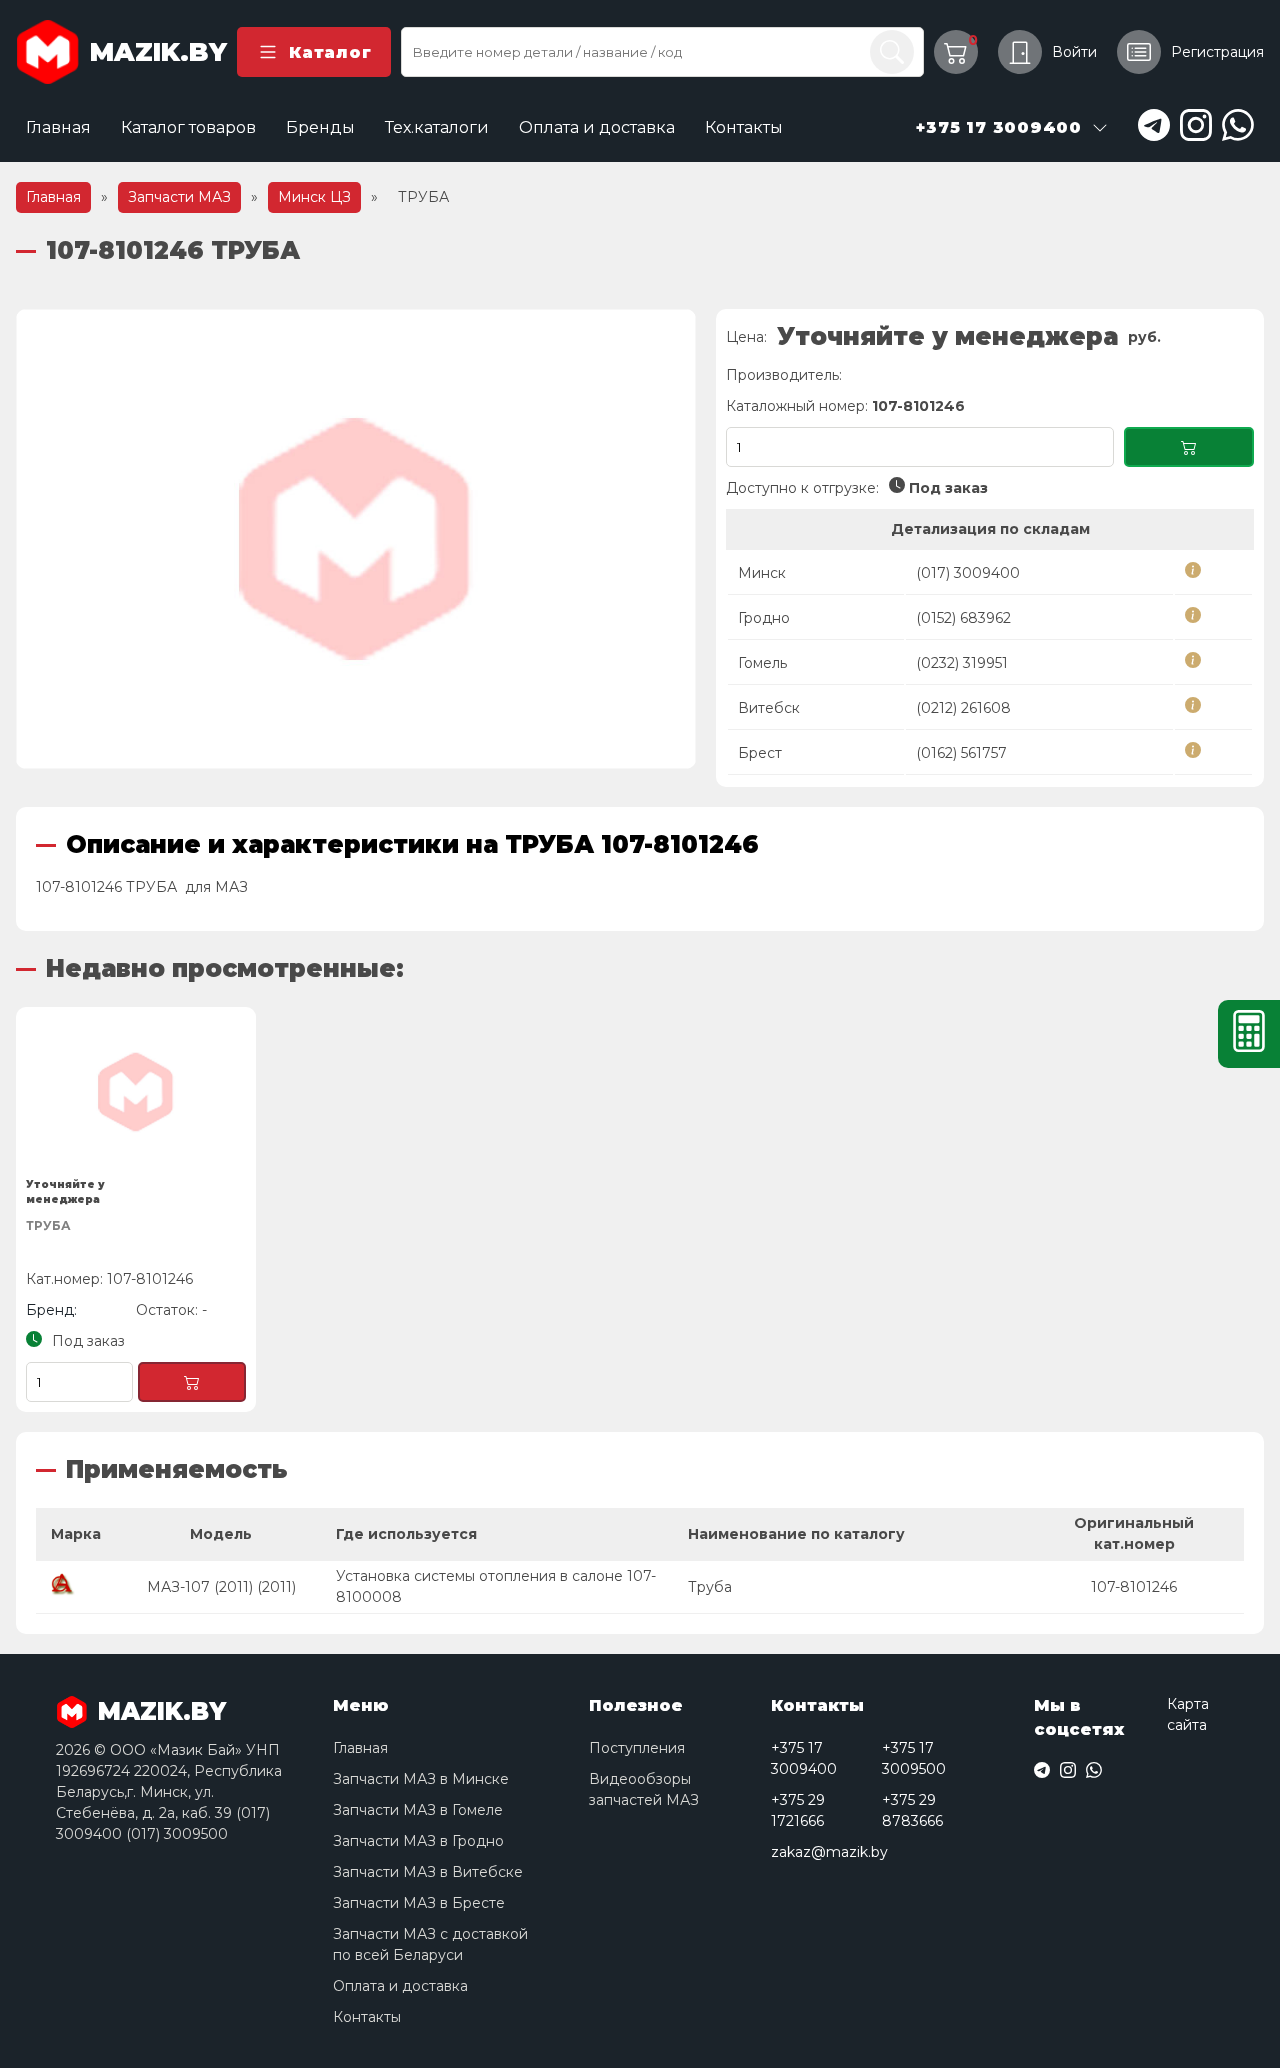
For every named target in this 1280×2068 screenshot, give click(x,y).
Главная (58, 127)
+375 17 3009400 (804, 1758)
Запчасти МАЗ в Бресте (419, 1903)
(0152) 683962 (963, 618)
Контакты (744, 127)
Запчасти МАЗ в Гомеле (418, 1810)
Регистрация (1217, 52)
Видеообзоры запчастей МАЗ (644, 1789)
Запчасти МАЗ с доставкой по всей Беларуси (430, 1944)
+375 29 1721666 (798, 1810)
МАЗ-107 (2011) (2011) (221, 1587)
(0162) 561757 (961, 753)
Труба (710, 1587)
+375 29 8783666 (912, 1810)
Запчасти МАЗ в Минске (421, 1779)
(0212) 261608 (963, 708)
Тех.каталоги (437, 127)
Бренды (320, 127)
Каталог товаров (188, 127)
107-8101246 (1134, 1587)
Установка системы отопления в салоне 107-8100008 (496, 1586)
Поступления (637, 1748)
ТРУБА (48, 1225)
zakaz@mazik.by (829, 1852)
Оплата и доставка (597, 127)
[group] (356, 539)
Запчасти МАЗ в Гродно (418, 1841)
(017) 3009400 (968, 573)
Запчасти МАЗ (179, 197)
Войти (1074, 52)
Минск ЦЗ (314, 197)
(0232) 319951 (962, 663)
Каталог (330, 52)
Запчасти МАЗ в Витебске (428, 1872)
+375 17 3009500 (914, 1758)
